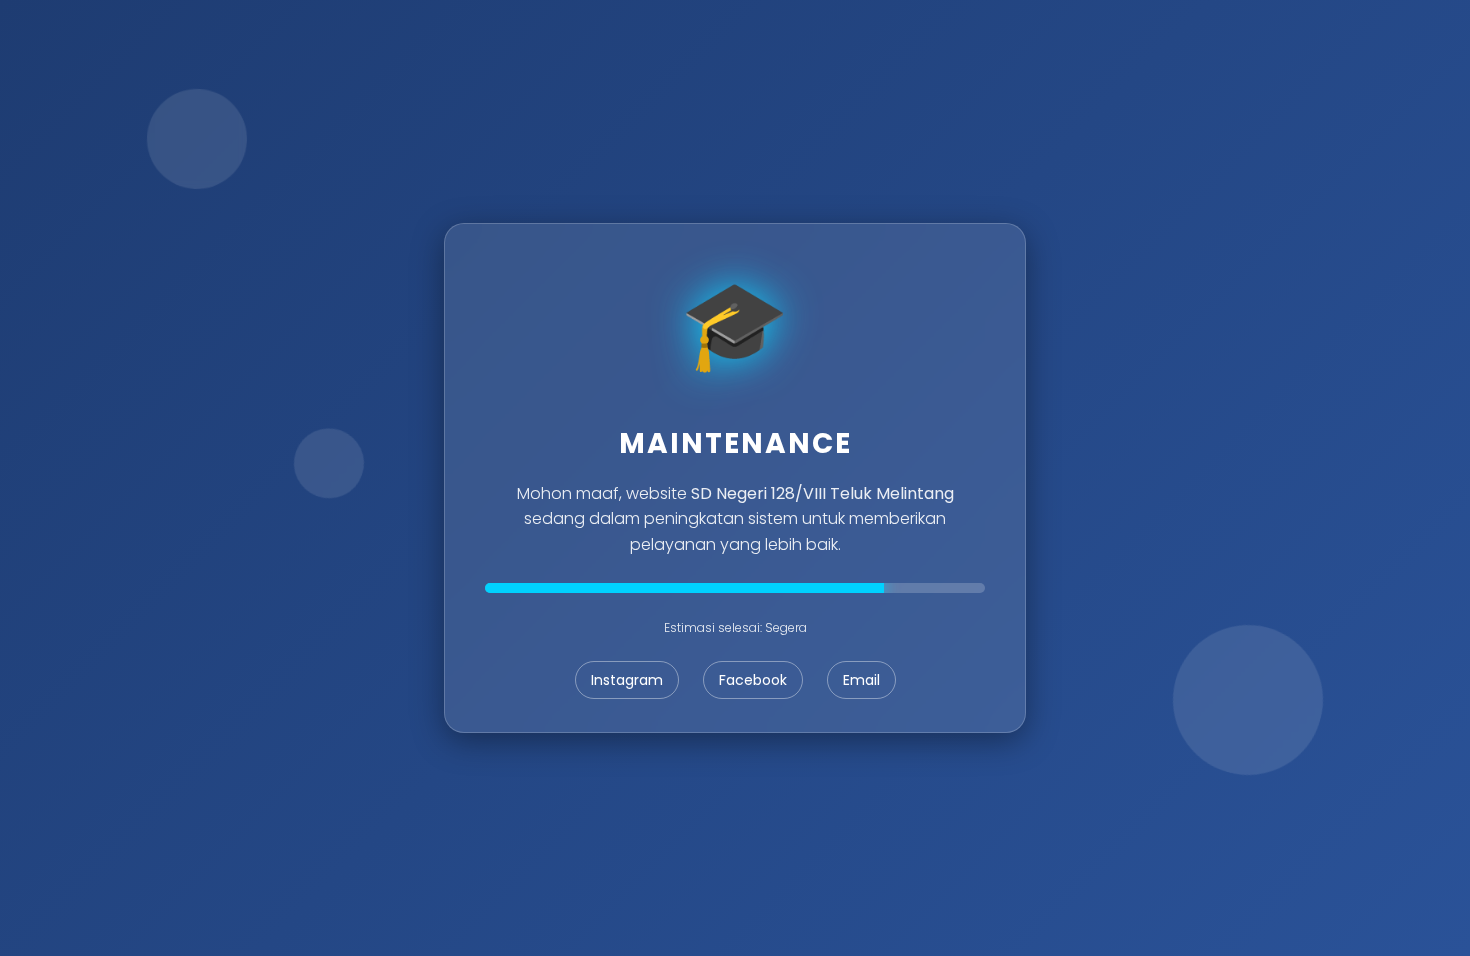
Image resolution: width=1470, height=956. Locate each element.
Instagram (627, 680)
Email (861, 680)
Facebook (753, 680)
